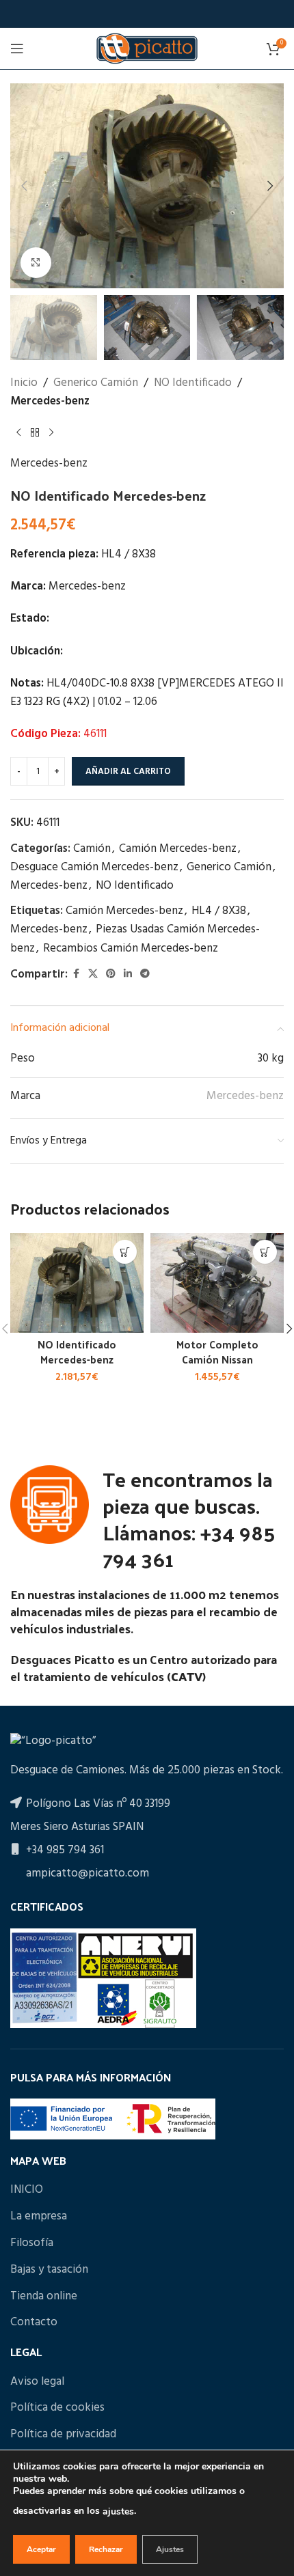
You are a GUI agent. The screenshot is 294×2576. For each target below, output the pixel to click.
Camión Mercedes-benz (178, 849)
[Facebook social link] (76, 974)
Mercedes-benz (50, 401)
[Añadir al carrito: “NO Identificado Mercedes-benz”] (125, 1252)
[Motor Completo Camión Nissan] (217, 1283)
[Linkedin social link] (128, 974)
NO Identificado (193, 383)
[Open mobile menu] (17, 49)
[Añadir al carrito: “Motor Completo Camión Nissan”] (265, 1252)
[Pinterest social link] (111, 974)
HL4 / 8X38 (219, 911)
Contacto (34, 2323)
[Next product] (51, 432)
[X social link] (93, 974)
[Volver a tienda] (35, 432)
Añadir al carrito (128, 772)
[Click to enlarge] (36, 263)
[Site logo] (147, 48)
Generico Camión (96, 383)
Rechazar (106, 2549)
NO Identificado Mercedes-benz (77, 1352)
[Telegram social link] (145, 974)
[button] (24, 186)
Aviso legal (37, 2382)
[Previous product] (18, 432)
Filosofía (32, 2243)
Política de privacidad (63, 2435)
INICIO (27, 2190)
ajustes (118, 2511)
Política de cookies (57, 2408)
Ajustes (170, 2549)
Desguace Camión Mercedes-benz (94, 867)
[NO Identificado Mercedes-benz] (77, 1283)
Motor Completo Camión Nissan (217, 1352)
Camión (92, 849)
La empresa (39, 2217)
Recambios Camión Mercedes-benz (131, 948)
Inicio (24, 383)
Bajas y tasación (49, 2270)
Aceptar (41, 2549)
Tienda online (44, 2297)
